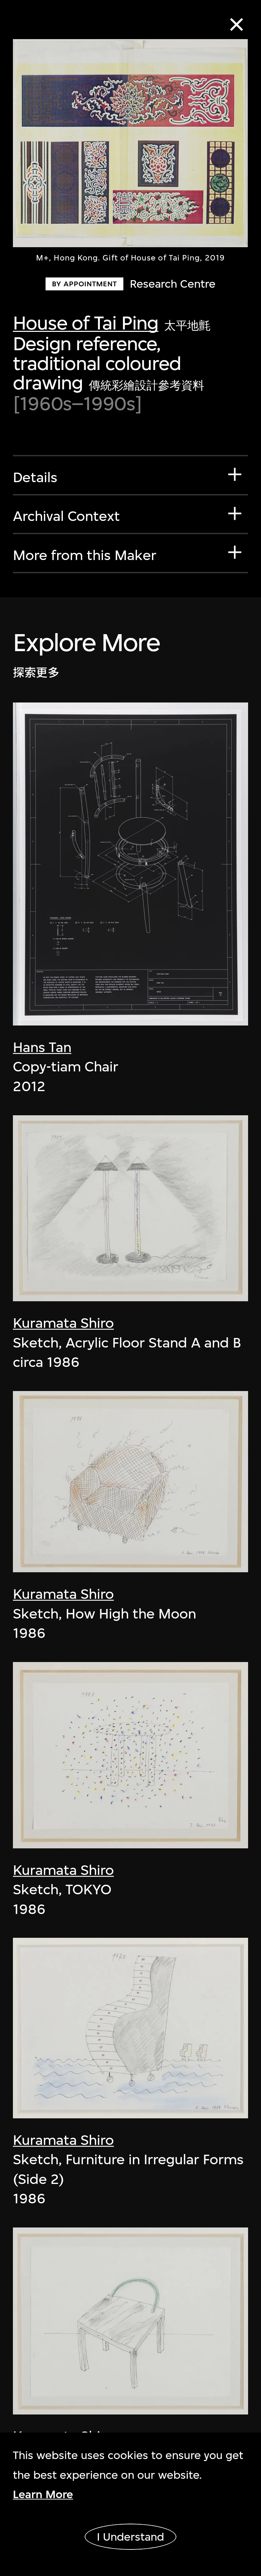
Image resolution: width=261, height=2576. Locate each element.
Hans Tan (42, 1047)
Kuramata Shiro (63, 1323)
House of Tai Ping (86, 323)
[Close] (237, 25)
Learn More (43, 2494)
